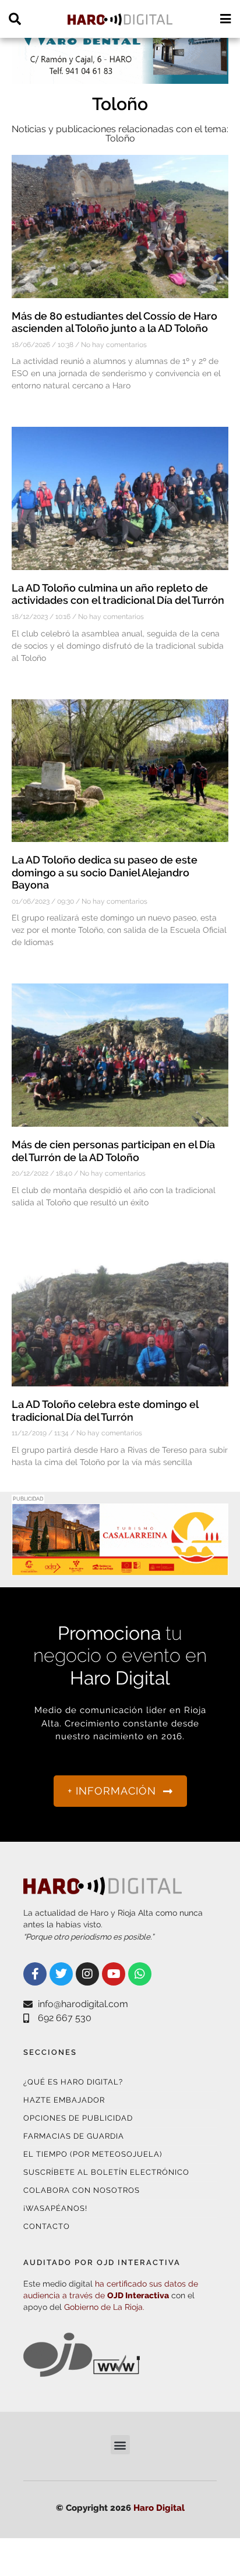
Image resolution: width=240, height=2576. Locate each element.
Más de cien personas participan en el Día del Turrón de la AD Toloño (113, 1151)
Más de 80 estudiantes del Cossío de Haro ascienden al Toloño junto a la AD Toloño (114, 322)
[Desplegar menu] (225, 19)
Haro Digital (159, 2508)
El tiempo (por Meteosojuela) (93, 2154)
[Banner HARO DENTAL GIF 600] (120, 77)
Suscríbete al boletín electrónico (106, 2172)
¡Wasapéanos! (55, 2208)
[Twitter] (61, 1974)
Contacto (47, 2226)
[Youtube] (114, 1974)
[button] (120, 2445)
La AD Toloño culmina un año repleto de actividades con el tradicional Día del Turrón (118, 594)
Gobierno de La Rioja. (104, 2307)
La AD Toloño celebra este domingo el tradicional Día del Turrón (105, 1411)
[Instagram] (87, 1974)
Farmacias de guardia (74, 2136)
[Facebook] (35, 1974)
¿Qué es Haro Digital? (73, 2082)
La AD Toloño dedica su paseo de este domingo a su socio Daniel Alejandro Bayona (105, 872)
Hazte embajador (64, 2100)
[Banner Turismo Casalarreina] (120, 1568)
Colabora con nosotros (82, 2190)
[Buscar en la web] (15, 19)
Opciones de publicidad (78, 2118)
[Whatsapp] (140, 1974)
